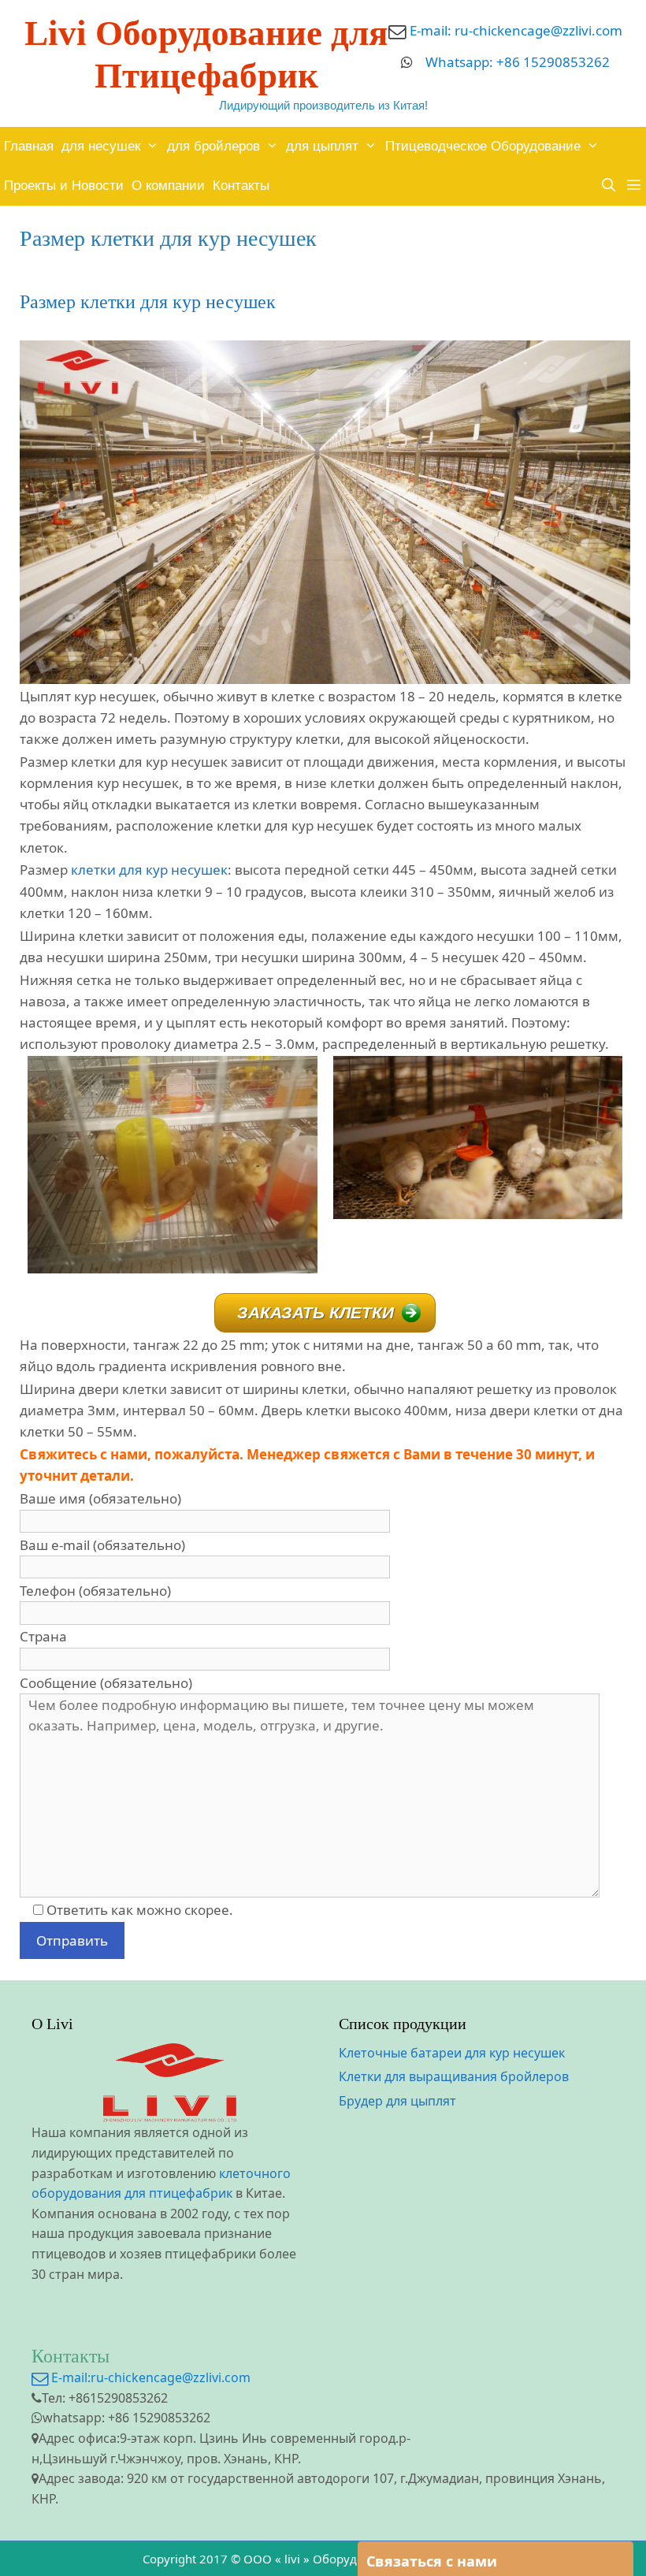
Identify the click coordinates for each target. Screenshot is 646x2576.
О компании (168, 186)
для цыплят (322, 146)
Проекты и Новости (64, 186)
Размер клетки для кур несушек (148, 302)
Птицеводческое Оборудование (483, 146)
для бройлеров (213, 146)
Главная (29, 146)
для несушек (101, 146)
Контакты (241, 186)
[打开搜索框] (608, 186)
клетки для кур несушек (149, 870)
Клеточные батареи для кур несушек (452, 2053)
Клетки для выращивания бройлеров (454, 2076)
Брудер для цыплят (397, 2101)
